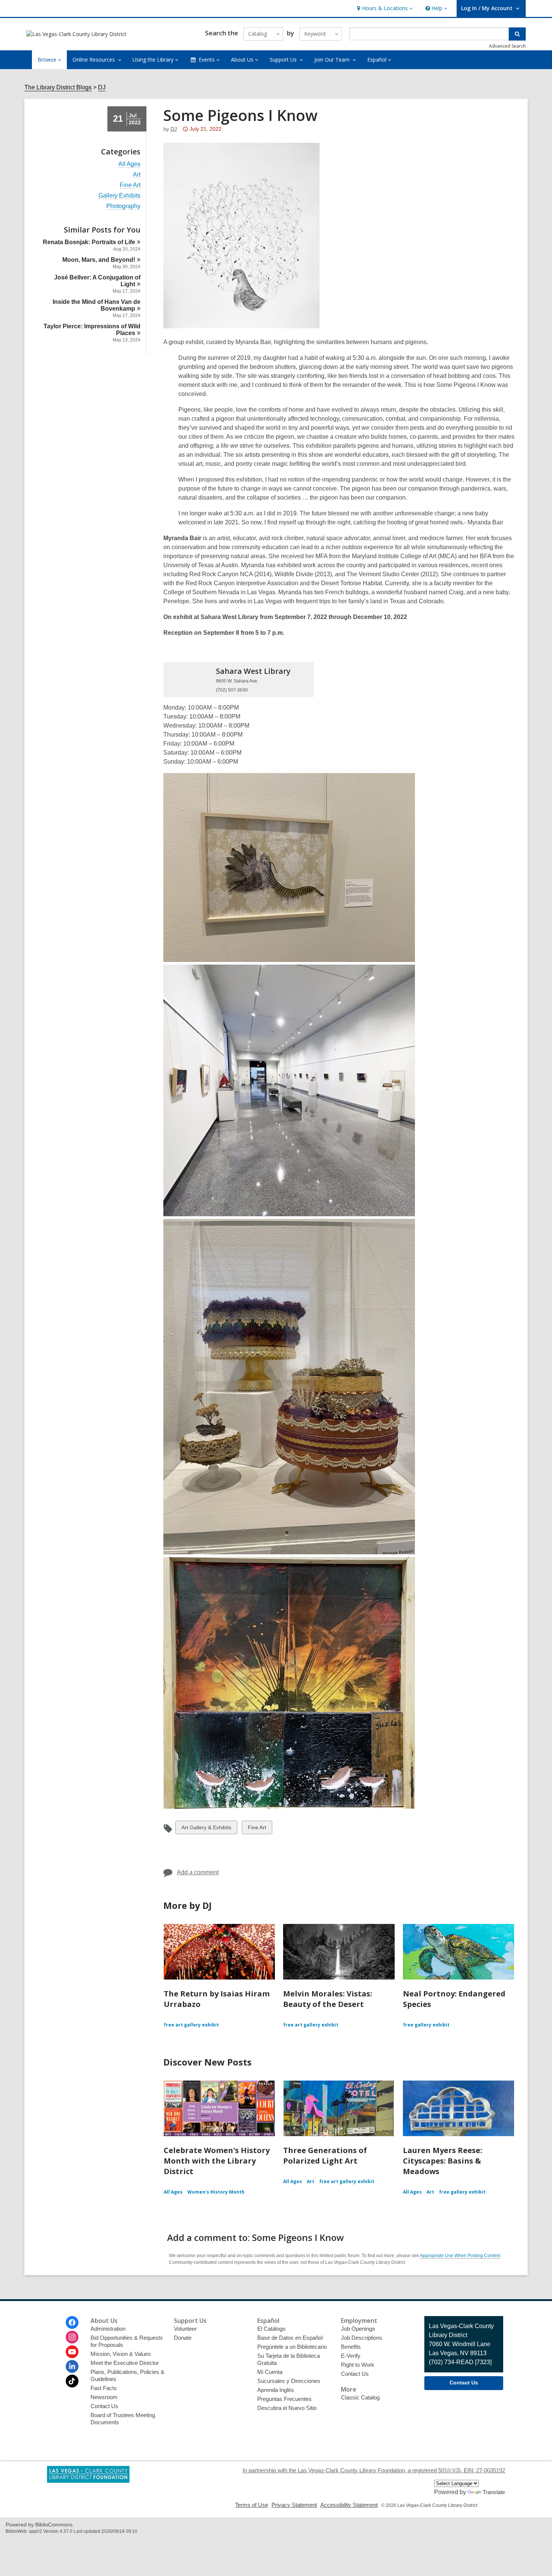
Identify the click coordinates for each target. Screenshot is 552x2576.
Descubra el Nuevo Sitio (287, 2408)
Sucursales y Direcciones (289, 2381)
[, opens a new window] (88, 2481)
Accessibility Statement (349, 2505)
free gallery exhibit (426, 2025)
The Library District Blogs (58, 87)
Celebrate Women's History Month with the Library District (217, 2161)
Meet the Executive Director (125, 2363)
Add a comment (198, 1872)
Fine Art (130, 185)
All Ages (129, 164)
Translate (494, 2492)
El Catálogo (271, 2329)
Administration (108, 2329)
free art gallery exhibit (191, 2025)
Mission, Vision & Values (121, 2354)
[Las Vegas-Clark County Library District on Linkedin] (72, 2366)
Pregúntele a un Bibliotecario (292, 2347)
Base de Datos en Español (290, 2338)
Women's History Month (216, 2192)
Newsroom (104, 2397)
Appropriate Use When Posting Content (460, 2256)
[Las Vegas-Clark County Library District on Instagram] (72, 2337)
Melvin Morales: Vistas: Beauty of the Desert (328, 1999)
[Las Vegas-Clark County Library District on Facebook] (72, 2322)
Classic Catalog (360, 2397)
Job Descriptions (362, 2338)
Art (137, 175)
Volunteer (185, 2329)
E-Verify (351, 2356)
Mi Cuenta (270, 2372)
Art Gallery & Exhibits (206, 1829)
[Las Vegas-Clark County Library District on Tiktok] (72, 2381)
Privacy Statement (294, 2505)
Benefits (351, 2347)
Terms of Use (252, 2505)
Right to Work (358, 2365)
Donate (183, 2338)
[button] (384, 8)
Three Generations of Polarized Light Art (325, 2155)
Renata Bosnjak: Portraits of (89, 242)
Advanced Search (507, 46)
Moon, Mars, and (99, 260)
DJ (102, 87)
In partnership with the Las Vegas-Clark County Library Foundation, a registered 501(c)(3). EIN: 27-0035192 (374, 2470)
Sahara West (253, 671)
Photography (123, 206)
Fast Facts (104, 2388)
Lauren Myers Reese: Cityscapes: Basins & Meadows (443, 2161)
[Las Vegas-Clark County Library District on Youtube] (72, 2352)
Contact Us (104, 2406)
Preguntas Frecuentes (284, 2399)
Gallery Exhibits (119, 196)
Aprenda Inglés (276, 2390)
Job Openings (358, 2329)
